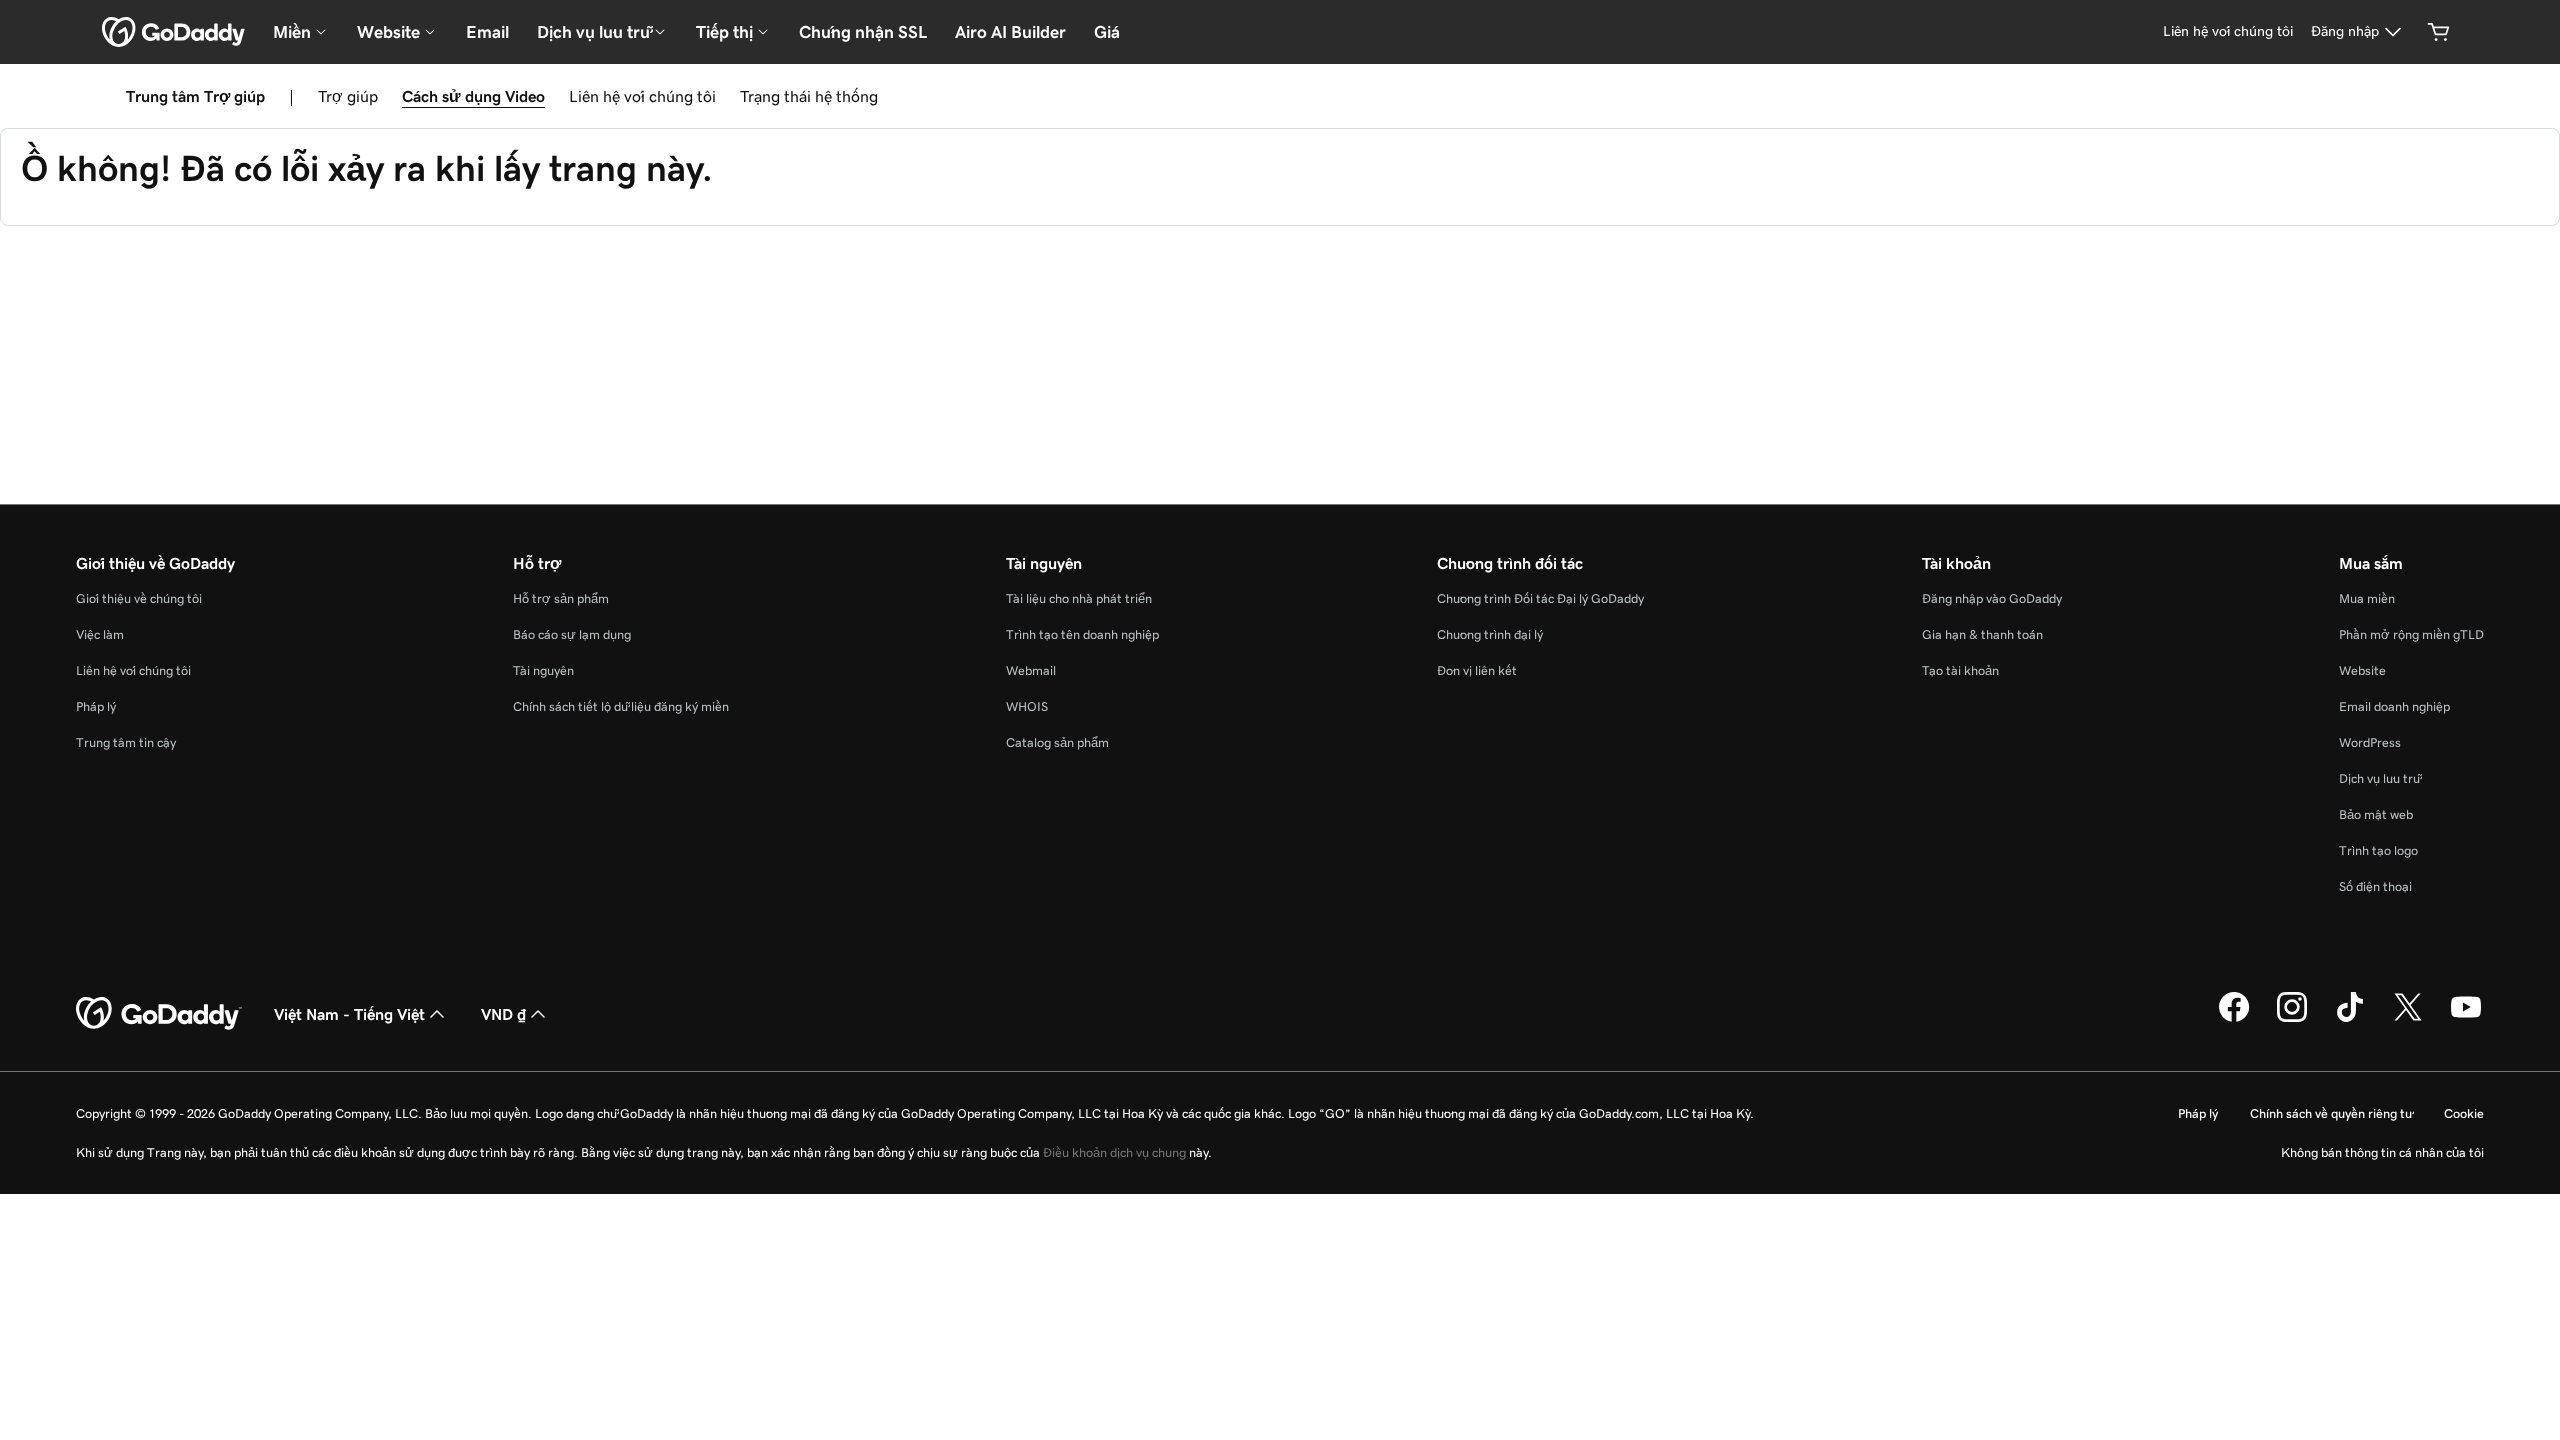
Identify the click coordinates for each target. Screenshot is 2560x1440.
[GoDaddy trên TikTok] (2350, 1019)
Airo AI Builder (1010, 32)
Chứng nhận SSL (863, 32)
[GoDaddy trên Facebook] (2234, 1019)
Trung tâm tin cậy (126, 742)
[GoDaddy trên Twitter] (2408, 1019)
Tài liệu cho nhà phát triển (1079, 598)
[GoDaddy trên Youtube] (2466, 1019)
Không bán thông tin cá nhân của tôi (2382, 1152)
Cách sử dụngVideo (473, 96)
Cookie (2464, 1113)
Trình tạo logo (2378, 850)
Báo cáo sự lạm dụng (572, 634)
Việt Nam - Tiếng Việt (349, 1014)
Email (487, 32)
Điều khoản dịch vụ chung (1114, 1152)
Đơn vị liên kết (1477, 670)
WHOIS (1027, 706)
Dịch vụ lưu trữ (2379, 778)
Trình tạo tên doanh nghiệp (1082, 634)
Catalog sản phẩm (1057, 742)
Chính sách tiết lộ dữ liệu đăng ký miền (621, 706)
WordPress (2370, 742)
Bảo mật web (2376, 814)
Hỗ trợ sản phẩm (561, 598)
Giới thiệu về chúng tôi (139, 598)
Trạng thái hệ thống (809, 96)
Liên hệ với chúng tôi (642, 96)
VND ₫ (503, 1014)
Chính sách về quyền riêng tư (2331, 1113)
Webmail (1031, 670)
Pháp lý (96, 706)
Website (2362, 670)
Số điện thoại (2375, 886)
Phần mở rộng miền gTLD (2411, 634)
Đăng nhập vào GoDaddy (1992, 598)
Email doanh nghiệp (2394, 706)
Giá (1107, 32)
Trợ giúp (348, 96)
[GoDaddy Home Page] (159, 1014)
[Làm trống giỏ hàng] (2439, 32)
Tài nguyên (543, 670)
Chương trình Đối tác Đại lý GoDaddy (1540, 598)
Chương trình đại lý (1490, 634)
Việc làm (100, 634)
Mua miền (2367, 598)
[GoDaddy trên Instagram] (2292, 1019)
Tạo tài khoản (1960, 670)
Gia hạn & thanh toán (1982, 634)
